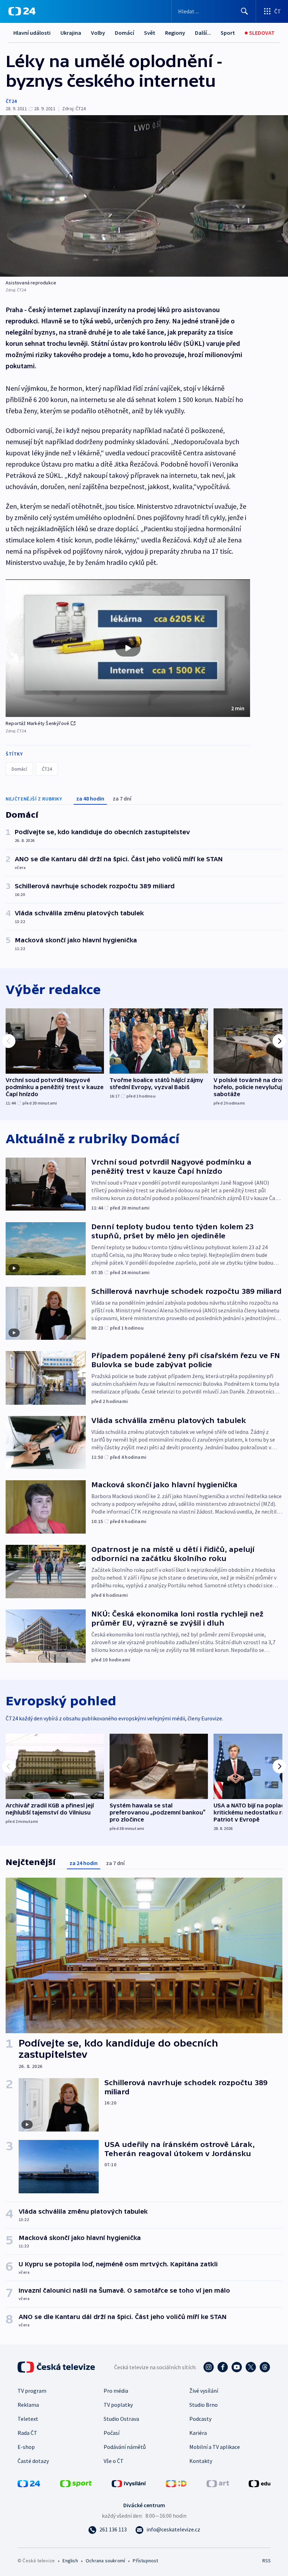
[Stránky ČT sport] (76, 2483)
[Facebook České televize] (223, 2367)
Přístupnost (145, 2561)
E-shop (26, 2447)
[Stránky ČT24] (29, 2483)
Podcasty (200, 2419)
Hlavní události (32, 33)
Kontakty (201, 2461)
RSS (266, 2561)
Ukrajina (71, 33)
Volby (98, 33)
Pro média (116, 2391)
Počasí (112, 2433)
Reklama (28, 2405)
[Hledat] (244, 11)
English (70, 2561)
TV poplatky (118, 2405)
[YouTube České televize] (237, 2367)
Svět (150, 33)
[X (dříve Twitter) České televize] (251, 2367)
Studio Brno (204, 2405)
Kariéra (198, 2433)
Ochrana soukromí (105, 2561)
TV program (32, 2391)
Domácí (125, 33)
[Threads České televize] (265, 2367)
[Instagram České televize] (209, 2367)
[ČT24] (22, 11)
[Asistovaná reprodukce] (144, 196)
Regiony (175, 33)
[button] (128, 648)
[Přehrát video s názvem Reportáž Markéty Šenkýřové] (128, 648)
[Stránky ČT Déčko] (176, 2483)
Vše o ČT (114, 2461)
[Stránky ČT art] (218, 2483)
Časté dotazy (33, 2461)
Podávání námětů (125, 2447)
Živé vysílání (204, 2391)
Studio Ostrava (121, 2419)
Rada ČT (27, 2433)
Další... (203, 33)
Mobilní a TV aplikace (215, 2447)
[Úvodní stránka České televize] (57, 2367)
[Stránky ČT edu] (260, 2483)
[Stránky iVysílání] (129, 2483)
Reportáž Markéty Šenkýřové (37, 723)
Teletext (28, 2419)
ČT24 (11, 101)
